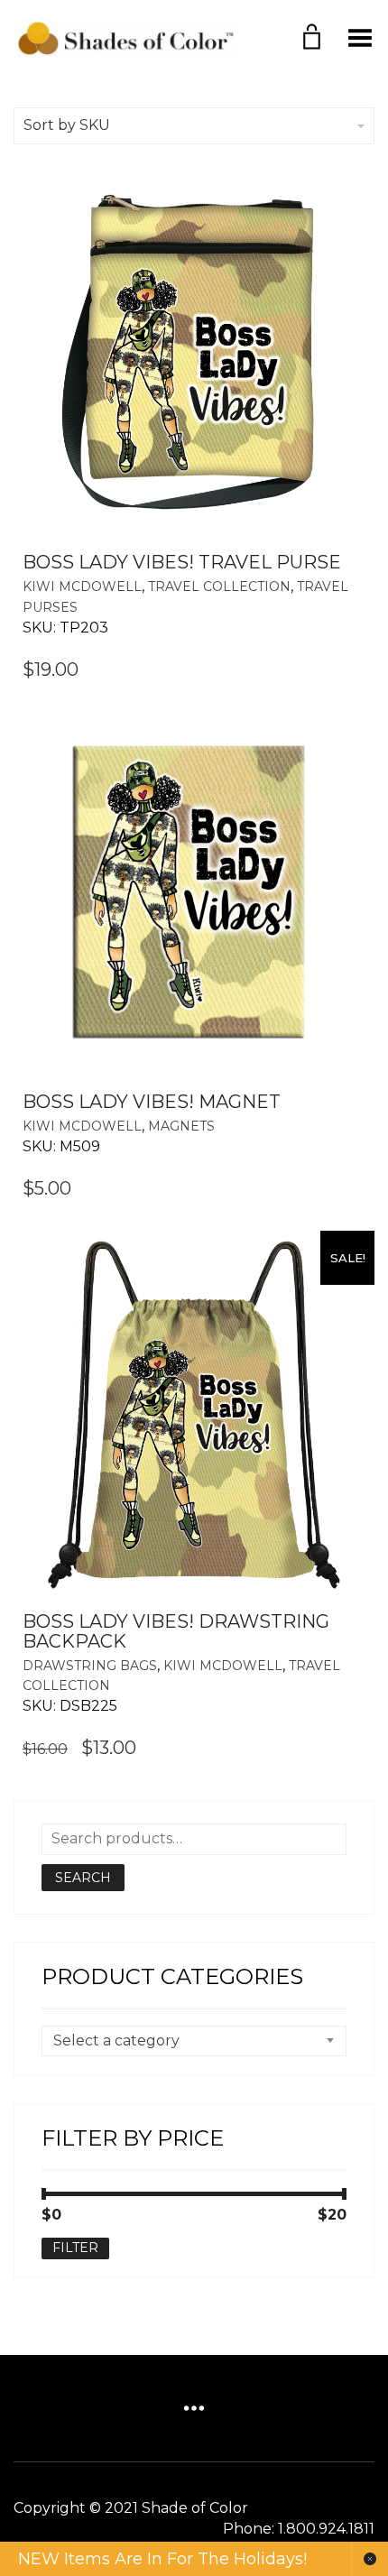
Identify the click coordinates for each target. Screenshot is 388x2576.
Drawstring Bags (90, 1666)
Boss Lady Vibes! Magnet (152, 1102)
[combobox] (194, 2041)
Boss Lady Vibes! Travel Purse (182, 562)
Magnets (181, 1126)
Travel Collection (219, 586)
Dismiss (370, 2559)
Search (83, 1878)
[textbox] (194, 2041)
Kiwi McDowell (82, 586)
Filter (75, 2248)
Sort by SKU (67, 125)
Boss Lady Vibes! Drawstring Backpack (176, 1631)
